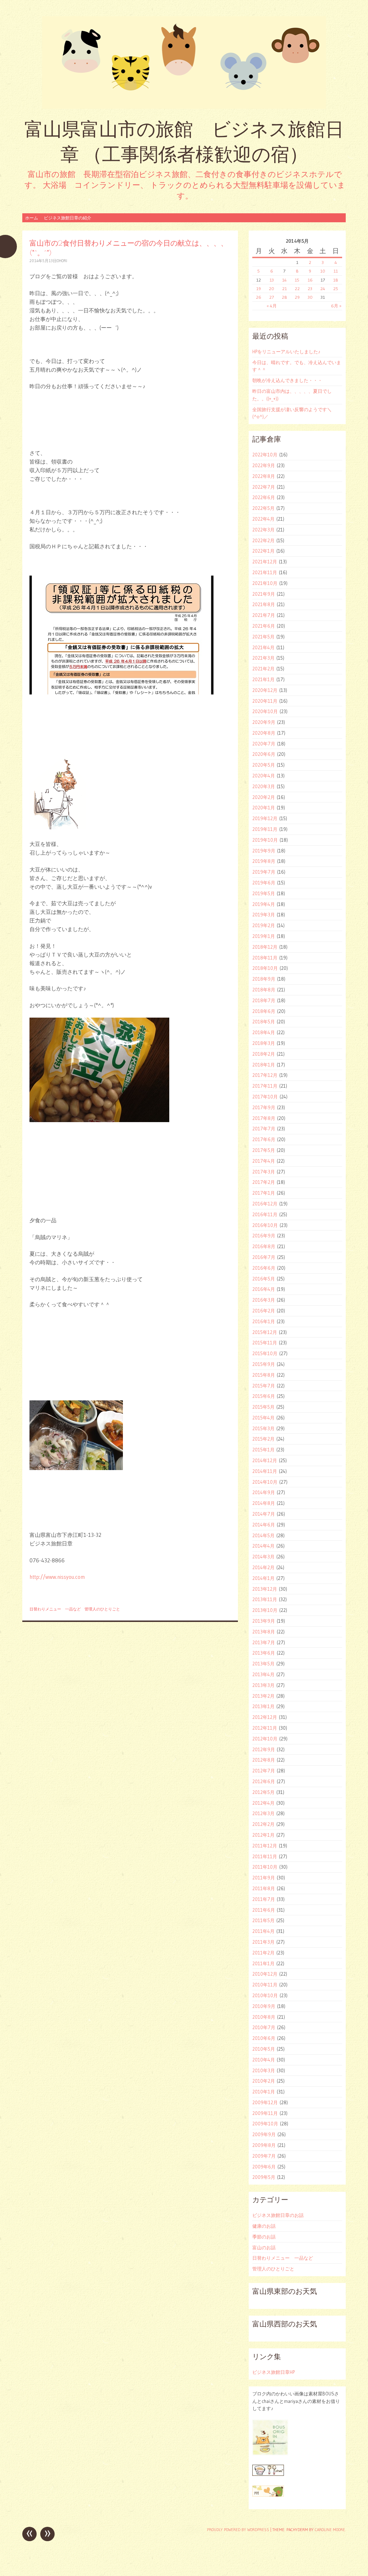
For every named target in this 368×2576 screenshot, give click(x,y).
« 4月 (272, 306)
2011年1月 (263, 1963)
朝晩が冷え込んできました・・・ (287, 380)
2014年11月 (265, 1471)
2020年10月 (265, 711)
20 (272, 289)
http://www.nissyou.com (57, 1577)
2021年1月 (263, 679)
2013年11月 (265, 1599)
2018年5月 (264, 1022)
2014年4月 (263, 1546)
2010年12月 (265, 1974)
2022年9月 (264, 465)
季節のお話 (264, 2237)
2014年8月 (264, 1503)
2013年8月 (264, 1632)
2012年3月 (263, 1813)
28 (284, 297)
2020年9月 (264, 722)
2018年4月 (264, 1032)
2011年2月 (263, 1953)
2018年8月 (264, 990)
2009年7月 (264, 2156)
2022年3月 (263, 530)
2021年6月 (264, 626)
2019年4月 (264, 904)
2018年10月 (265, 968)
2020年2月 (264, 797)
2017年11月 (265, 1086)
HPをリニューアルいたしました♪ (286, 352)
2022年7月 (264, 487)
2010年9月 (264, 2006)
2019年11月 (265, 829)
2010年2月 (264, 2081)
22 (297, 289)
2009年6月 (264, 2167)
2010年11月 (265, 1985)
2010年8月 (264, 2017)
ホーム (32, 218)
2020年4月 (264, 776)
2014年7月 (264, 1514)
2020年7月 (264, 744)
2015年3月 (263, 1428)
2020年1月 (264, 808)
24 (323, 289)
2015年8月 (264, 1375)
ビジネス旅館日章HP (273, 2372)
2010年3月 (264, 2070)
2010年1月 (264, 2092)
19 (259, 289)
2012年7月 (264, 1771)
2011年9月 (264, 1878)
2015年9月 (264, 1364)
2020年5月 (264, 765)
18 (336, 280)
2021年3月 (263, 658)
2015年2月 (263, 1439)
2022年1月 (263, 551)
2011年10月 (265, 1867)
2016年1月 (264, 1321)
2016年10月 (265, 1225)
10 (323, 271)
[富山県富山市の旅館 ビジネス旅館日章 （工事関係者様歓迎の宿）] (184, 62)
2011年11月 (265, 1856)
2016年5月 (264, 1279)
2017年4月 (264, 1161)
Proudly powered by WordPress (238, 2530)
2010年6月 (264, 2038)
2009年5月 (264, 2177)
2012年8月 (264, 1760)
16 (310, 280)
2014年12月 (265, 1460)
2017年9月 (264, 1107)
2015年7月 (264, 1386)
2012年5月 (263, 1792)
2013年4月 (263, 1674)
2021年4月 (263, 647)
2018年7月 (264, 1000)
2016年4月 (264, 1289)
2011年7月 (264, 1899)
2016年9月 (264, 1236)
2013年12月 (265, 1589)
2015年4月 (263, 1418)
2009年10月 (265, 2124)
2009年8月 (264, 2145)
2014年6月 (264, 1525)
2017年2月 (264, 1182)
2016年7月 (264, 1257)
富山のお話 (264, 2247)
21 (284, 289)
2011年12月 (265, 1846)
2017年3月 (264, 1172)
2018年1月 (264, 1065)
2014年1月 (263, 1578)
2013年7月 (264, 1642)
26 (259, 297)
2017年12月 (265, 1075)
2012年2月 (263, 1824)
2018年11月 (265, 958)
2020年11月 (265, 701)
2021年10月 (265, 583)
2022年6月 (264, 497)
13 (272, 280)
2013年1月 (263, 1706)
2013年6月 (264, 1653)
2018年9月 (264, 979)
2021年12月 (265, 562)
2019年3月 (264, 915)
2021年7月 (264, 615)
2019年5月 (264, 893)
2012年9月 (264, 1749)
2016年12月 (265, 1204)
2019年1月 (264, 936)
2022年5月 (263, 508)
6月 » (336, 306)
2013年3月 (263, 1685)
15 (297, 280)
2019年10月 (265, 840)
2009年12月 (265, 2102)
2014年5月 (263, 1535)
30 (310, 297)
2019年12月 (265, 818)
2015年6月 (264, 1396)
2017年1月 (264, 1193)
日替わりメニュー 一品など (55, 1609)
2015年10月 (265, 1353)
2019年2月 (264, 925)
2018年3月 (264, 1043)
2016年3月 (264, 1300)
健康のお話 (264, 2226)
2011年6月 (264, 1910)
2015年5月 (263, 1407)
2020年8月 (264, 733)
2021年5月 (263, 637)
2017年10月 (265, 1097)
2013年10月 (265, 1610)
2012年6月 (264, 1781)
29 (297, 297)
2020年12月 (265, 690)
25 (336, 289)
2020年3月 (264, 786)
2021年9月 (264, 594)
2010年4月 (264, 2060)
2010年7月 (264, 2027)
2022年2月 (263, 540)
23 (310, 289)
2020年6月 (264, 754)
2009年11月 (265, 2113)
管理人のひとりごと (102, 1609)
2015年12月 (265, 1332)
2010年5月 (264, 2049)
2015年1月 (263, 1450)
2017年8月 (264, 1118)
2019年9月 (264, 851)
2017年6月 (264, 1139)
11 (336, 271)
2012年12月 (265, 1717)
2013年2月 (263, 1696)
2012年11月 (265, 1728)
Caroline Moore (330, 2530)
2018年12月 (265, 947)
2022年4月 (263, 519)
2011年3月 (263, 1942)
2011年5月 (263, 1920)
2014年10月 (265, 1482)
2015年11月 (265, 1343)
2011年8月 (264, 1888)
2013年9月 (264, 1621)
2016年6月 (264, 1268)
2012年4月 (263, 1803)
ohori (62, 261)
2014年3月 (263, 1557)
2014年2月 (263, 1567)
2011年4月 (263, 1931)
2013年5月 (263, 1664)
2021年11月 (265, 572)
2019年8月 (264, 861)
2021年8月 (264, 604)
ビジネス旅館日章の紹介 (68, 218)
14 (284, 280)
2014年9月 (264, 1492)
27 (272, 297)
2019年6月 (264, 883)
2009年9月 (264, 2134)
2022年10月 (265, 455)
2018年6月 (264, 1011)
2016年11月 (265, 1214)
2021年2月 (263, 669)
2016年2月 (264, 1311)
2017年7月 (264, 1129)
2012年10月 (265, 1739)
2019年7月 (264, 872)
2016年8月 (264, 1246)
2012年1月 (263, 1835)
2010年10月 (265, 1995)
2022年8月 (264, 476)
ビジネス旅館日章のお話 (278, 2215)
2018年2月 (264, 1054)
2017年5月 (264, 1150)
